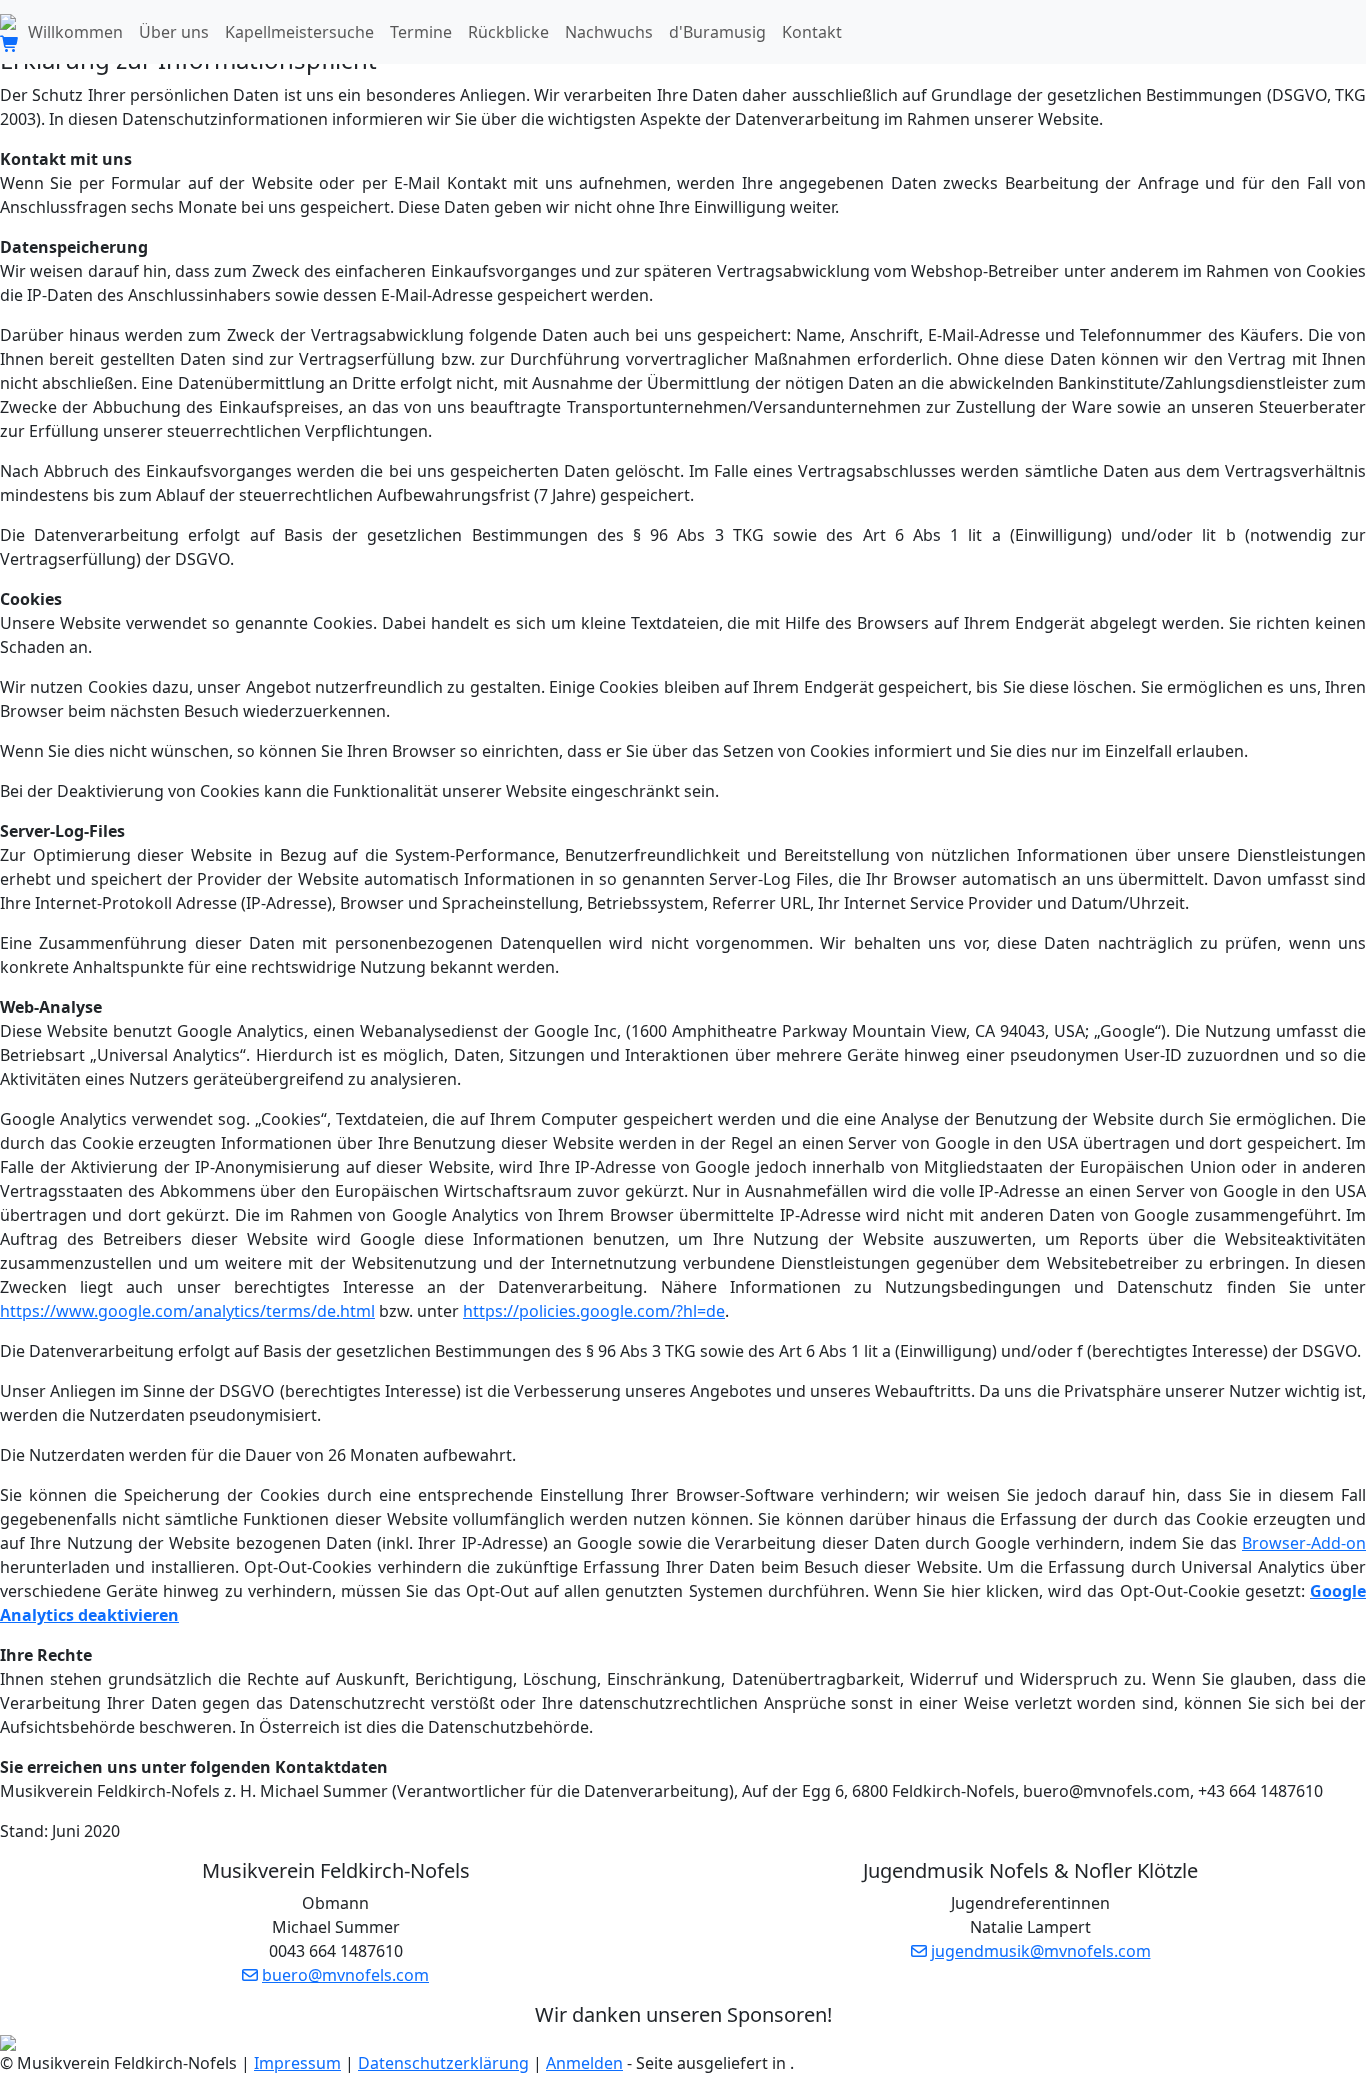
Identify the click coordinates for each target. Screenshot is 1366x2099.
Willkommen (75, 32)
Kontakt (812, 32)
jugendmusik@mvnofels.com (1041, 1951)
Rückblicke (508, 32)
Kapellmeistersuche (299, 32)
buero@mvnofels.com (345, 1975)
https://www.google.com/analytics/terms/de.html (187, 1311)
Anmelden (584, 2063)
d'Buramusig (717, 32)
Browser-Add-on (1304, 1543)
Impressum (297, 2063)
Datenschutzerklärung (443, 2063)
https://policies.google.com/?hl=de (594, 1311)
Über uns (174, 32)
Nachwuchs (609, 32)
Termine (421, 32)
